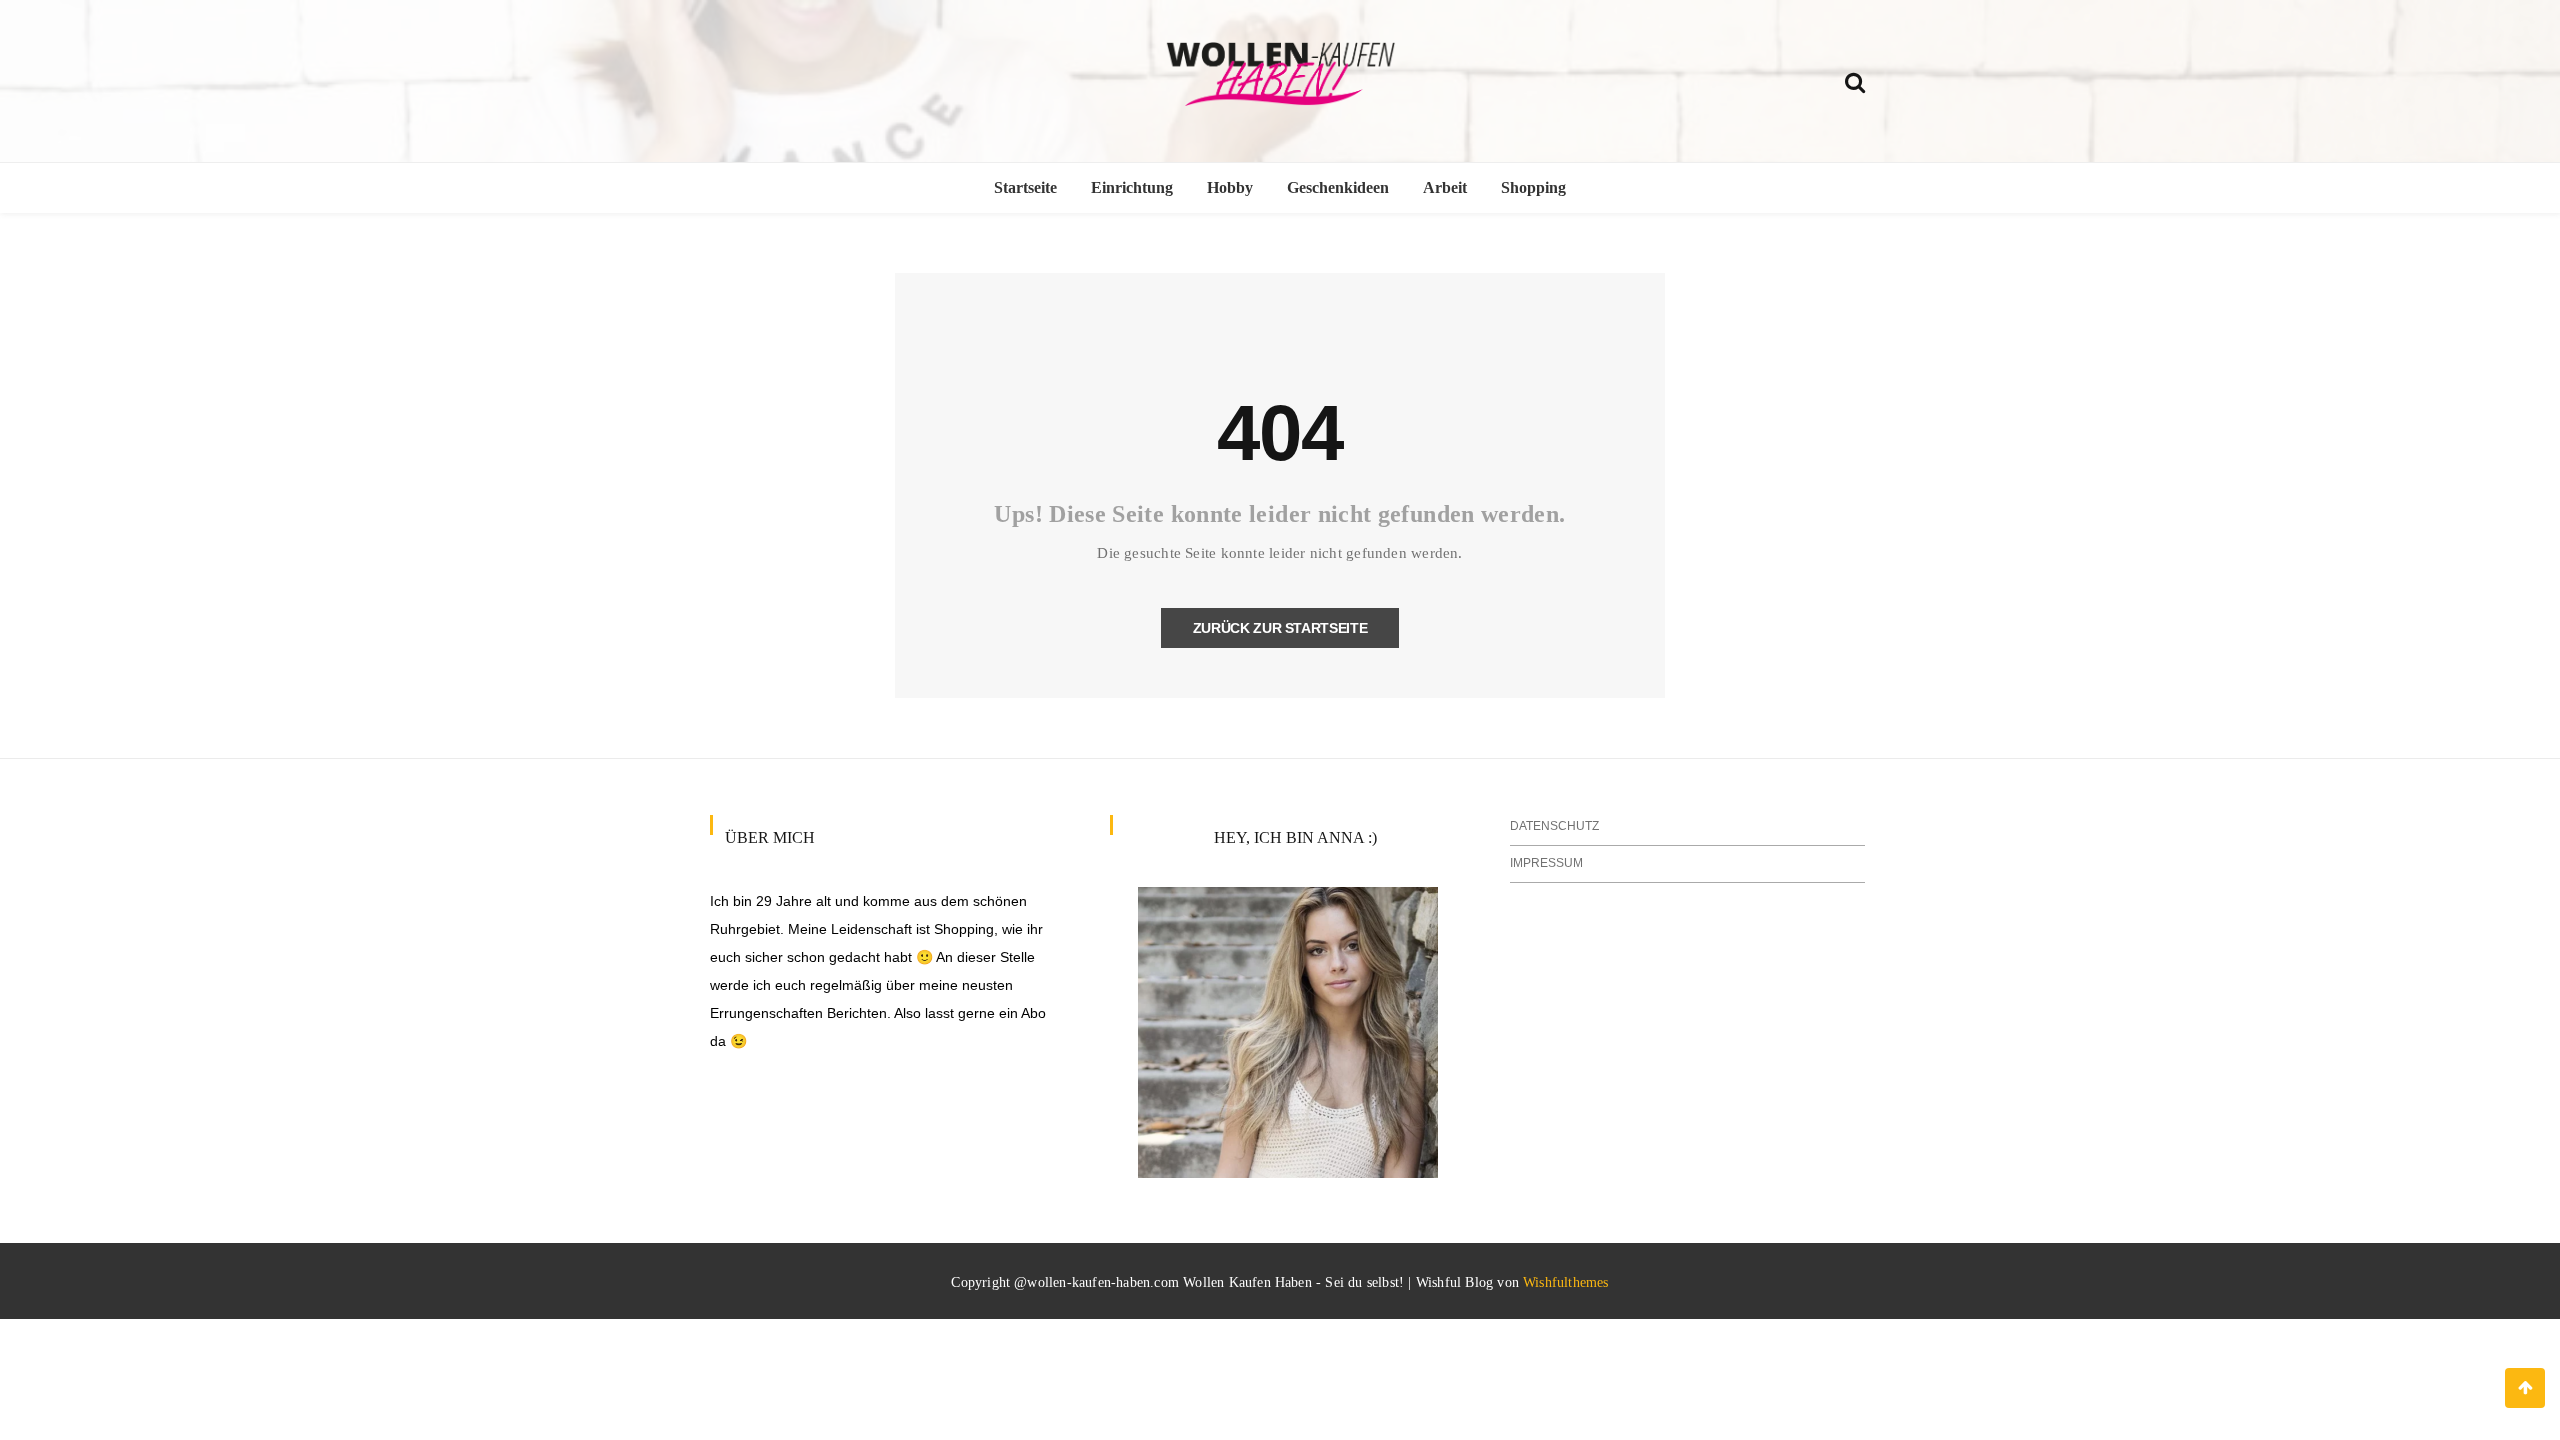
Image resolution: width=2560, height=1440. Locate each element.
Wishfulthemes (1566, 1282)
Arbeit (1445, 187)
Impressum (1546, 863)
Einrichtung (1132, 187)
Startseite (1025, 187)
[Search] (1855, 79)
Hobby (1230, 187)
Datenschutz (1554, 826)
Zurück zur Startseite (1280, 628)
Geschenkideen (1338, 187)
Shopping (1533, 187)
